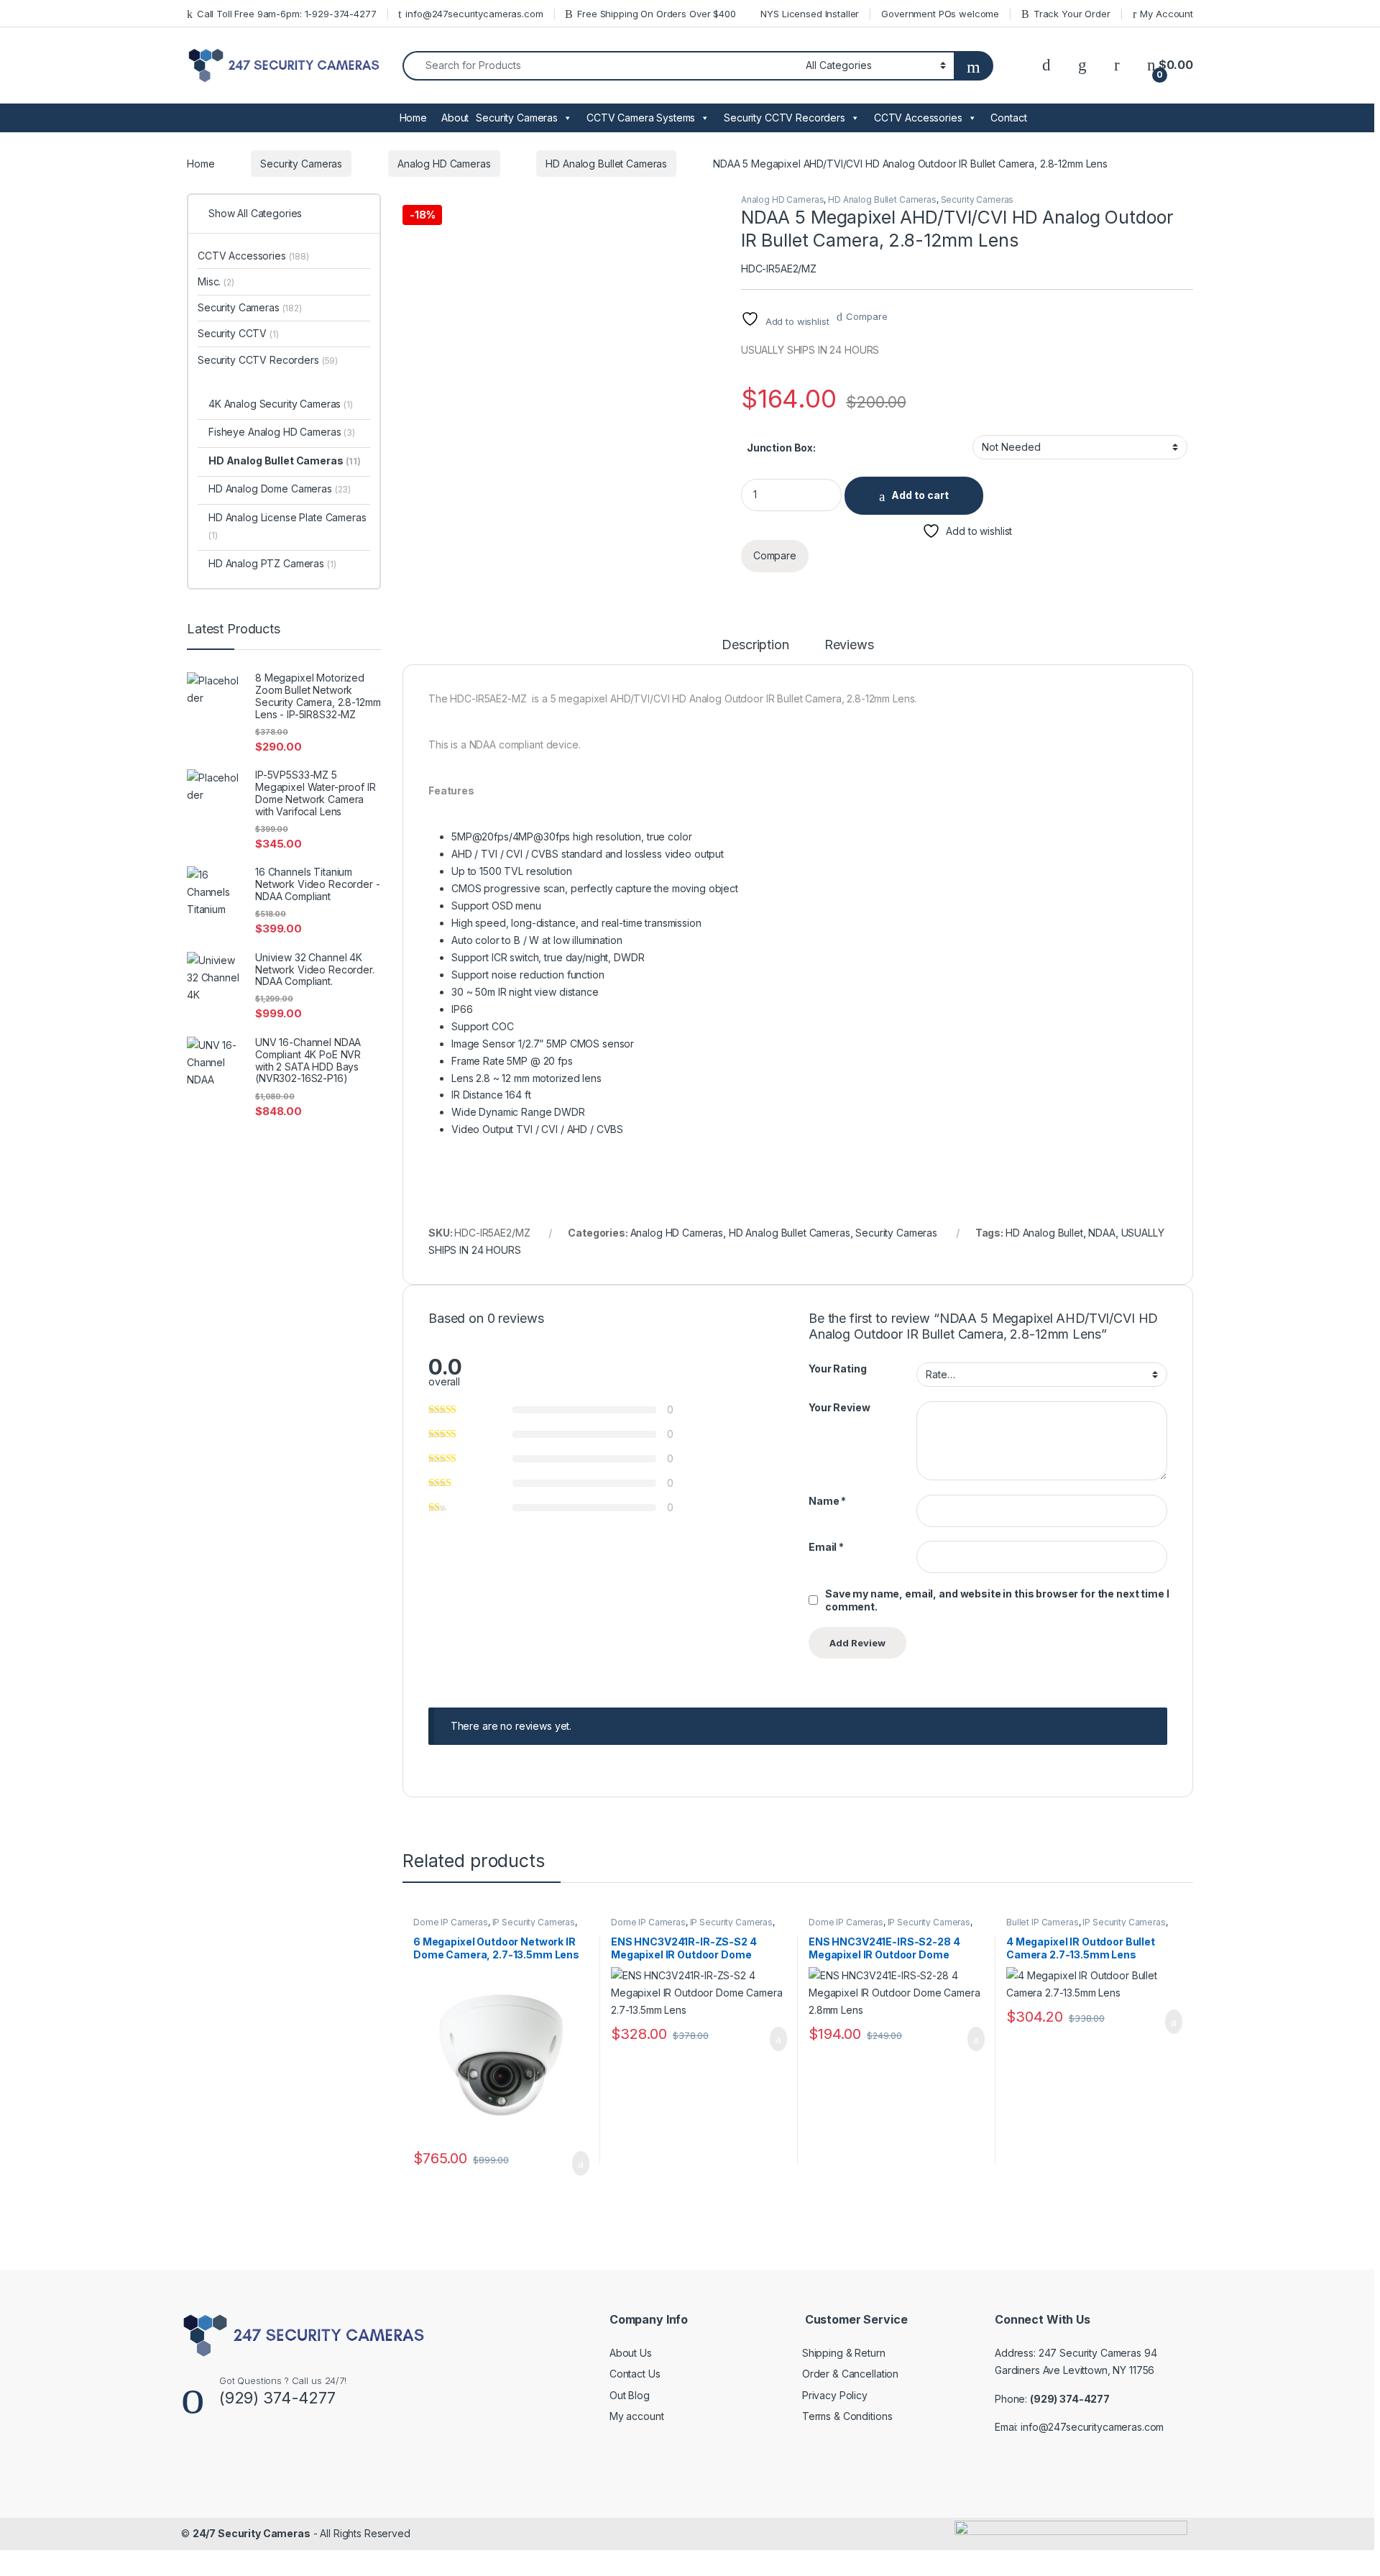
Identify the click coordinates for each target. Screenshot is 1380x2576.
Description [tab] (755, 645)
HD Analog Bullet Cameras (606, 164)
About (455, 118)
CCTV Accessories (918, 118)
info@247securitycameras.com (474, 14)
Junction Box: (781, 448)
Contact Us (635, 2374)
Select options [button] (572, 2163)
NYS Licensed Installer (810, 14)
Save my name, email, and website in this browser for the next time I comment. (997, 1600)
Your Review (839, 1407)
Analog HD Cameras (444, 164)
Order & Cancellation (850, 2374)
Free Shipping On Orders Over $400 (656, 14)
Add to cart (920, 495)
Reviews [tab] (849, 645)
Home (413, 118)
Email (826, 1547)
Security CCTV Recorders (785, 118)
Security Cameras (517, 118)
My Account (1167, 14)
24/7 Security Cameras (252, 2533)
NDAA (1101, 1233)
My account (637, 2416)
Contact (1008, 118)
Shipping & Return (844, 2353)
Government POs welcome (940, 14)
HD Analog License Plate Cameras (287, 526)
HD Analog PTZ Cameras (272, 563)
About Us (631, 2353)
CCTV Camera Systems (641, 118)
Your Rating (837, 1369)
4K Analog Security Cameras (281, 404)
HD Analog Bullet (1044, 1233)
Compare (866, 316)
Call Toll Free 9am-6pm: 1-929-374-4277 (287, 14)
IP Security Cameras (534, 1922)
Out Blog (630, 2395)
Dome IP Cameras (451, 1922)
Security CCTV (238, 333)
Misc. (216, 281)
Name (827, 1501)
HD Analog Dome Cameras (280, 489)
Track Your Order (1072, 14)
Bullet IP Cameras (1043, 1922)
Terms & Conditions (847, 2416)
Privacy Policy (835, 2395)
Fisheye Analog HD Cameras (282, 432)
